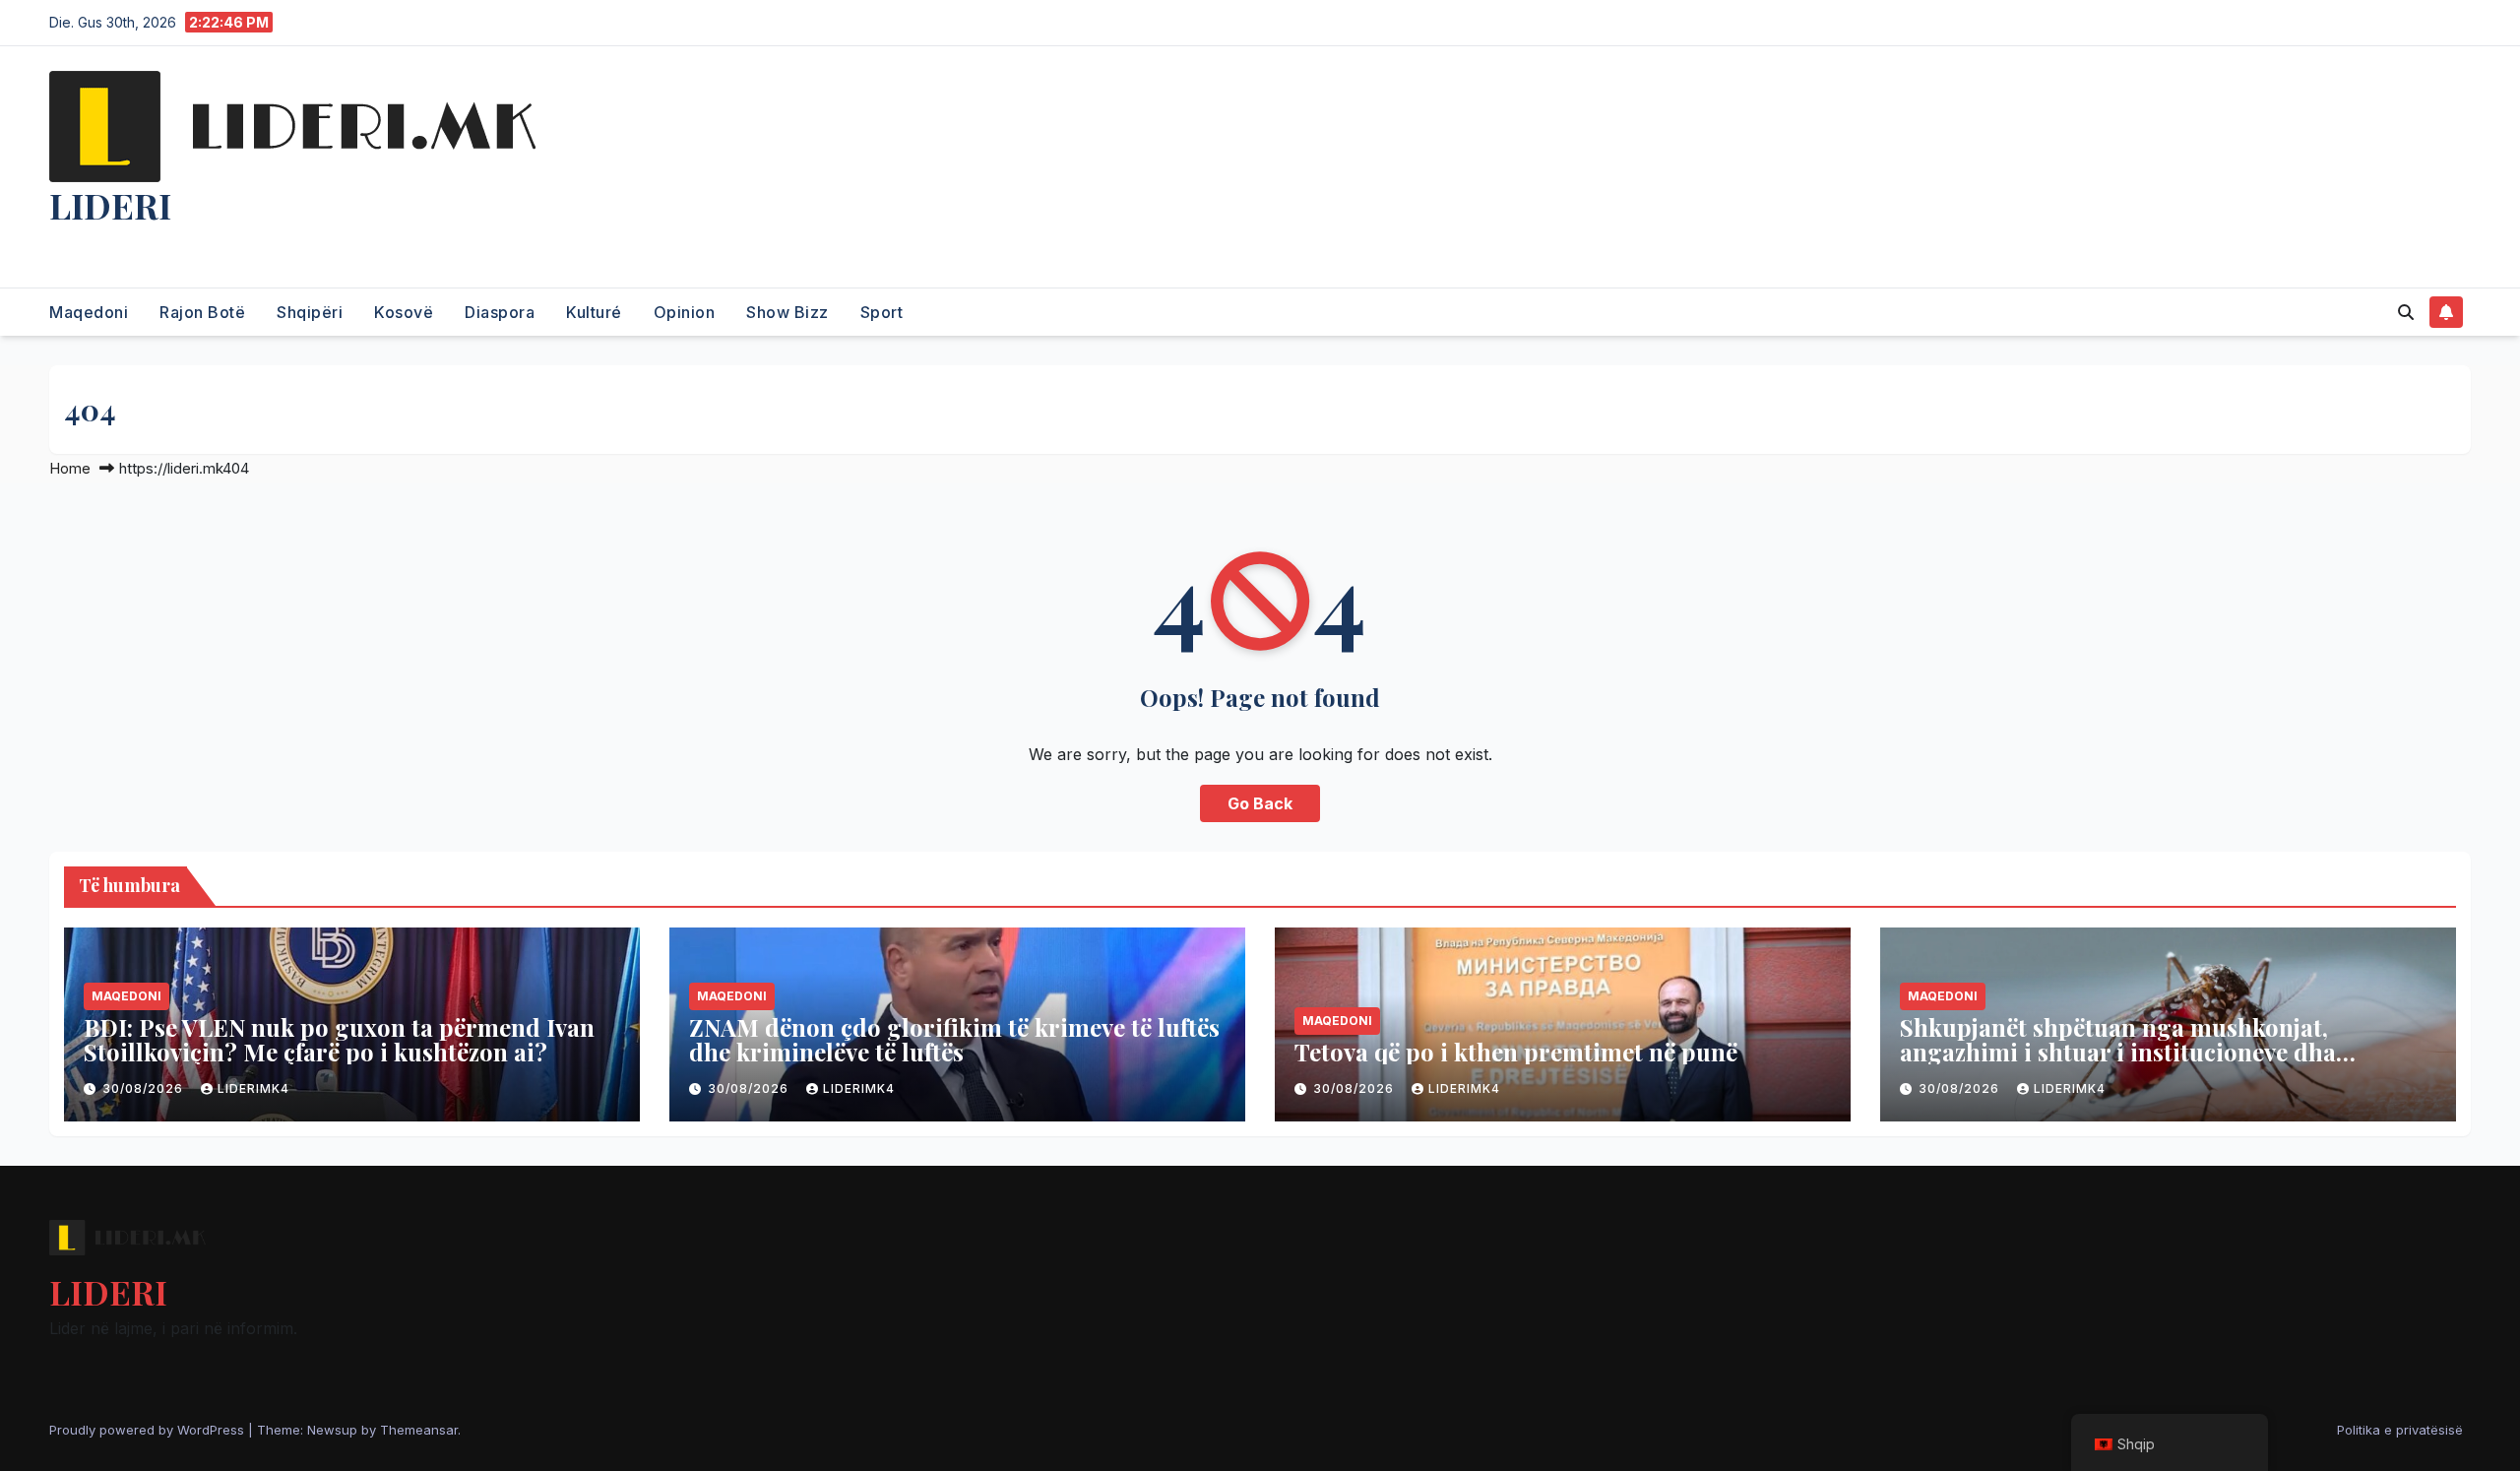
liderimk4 (253, 1088)
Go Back (1260, 803)
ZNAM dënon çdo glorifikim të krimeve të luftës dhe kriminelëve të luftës (954, 1039)
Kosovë (404, 312)
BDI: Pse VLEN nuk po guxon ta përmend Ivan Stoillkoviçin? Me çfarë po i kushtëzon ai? (339, 1039)
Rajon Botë (202, 312)
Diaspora (500, 312)
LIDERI (110, 205)
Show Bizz (787, 312)
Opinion (685, 312)
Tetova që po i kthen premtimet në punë (1516, 1052)
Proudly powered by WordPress (149, 1430)
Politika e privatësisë (2400, 1430)
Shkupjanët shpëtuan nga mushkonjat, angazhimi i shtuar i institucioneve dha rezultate (2118, 1052)
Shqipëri (310, 312)
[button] (2406, 312)
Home (70, 468)
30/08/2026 (145, 1088)
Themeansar (419, 1430)
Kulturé (594, 312)
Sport (882, 312)
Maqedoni (89, 312)
